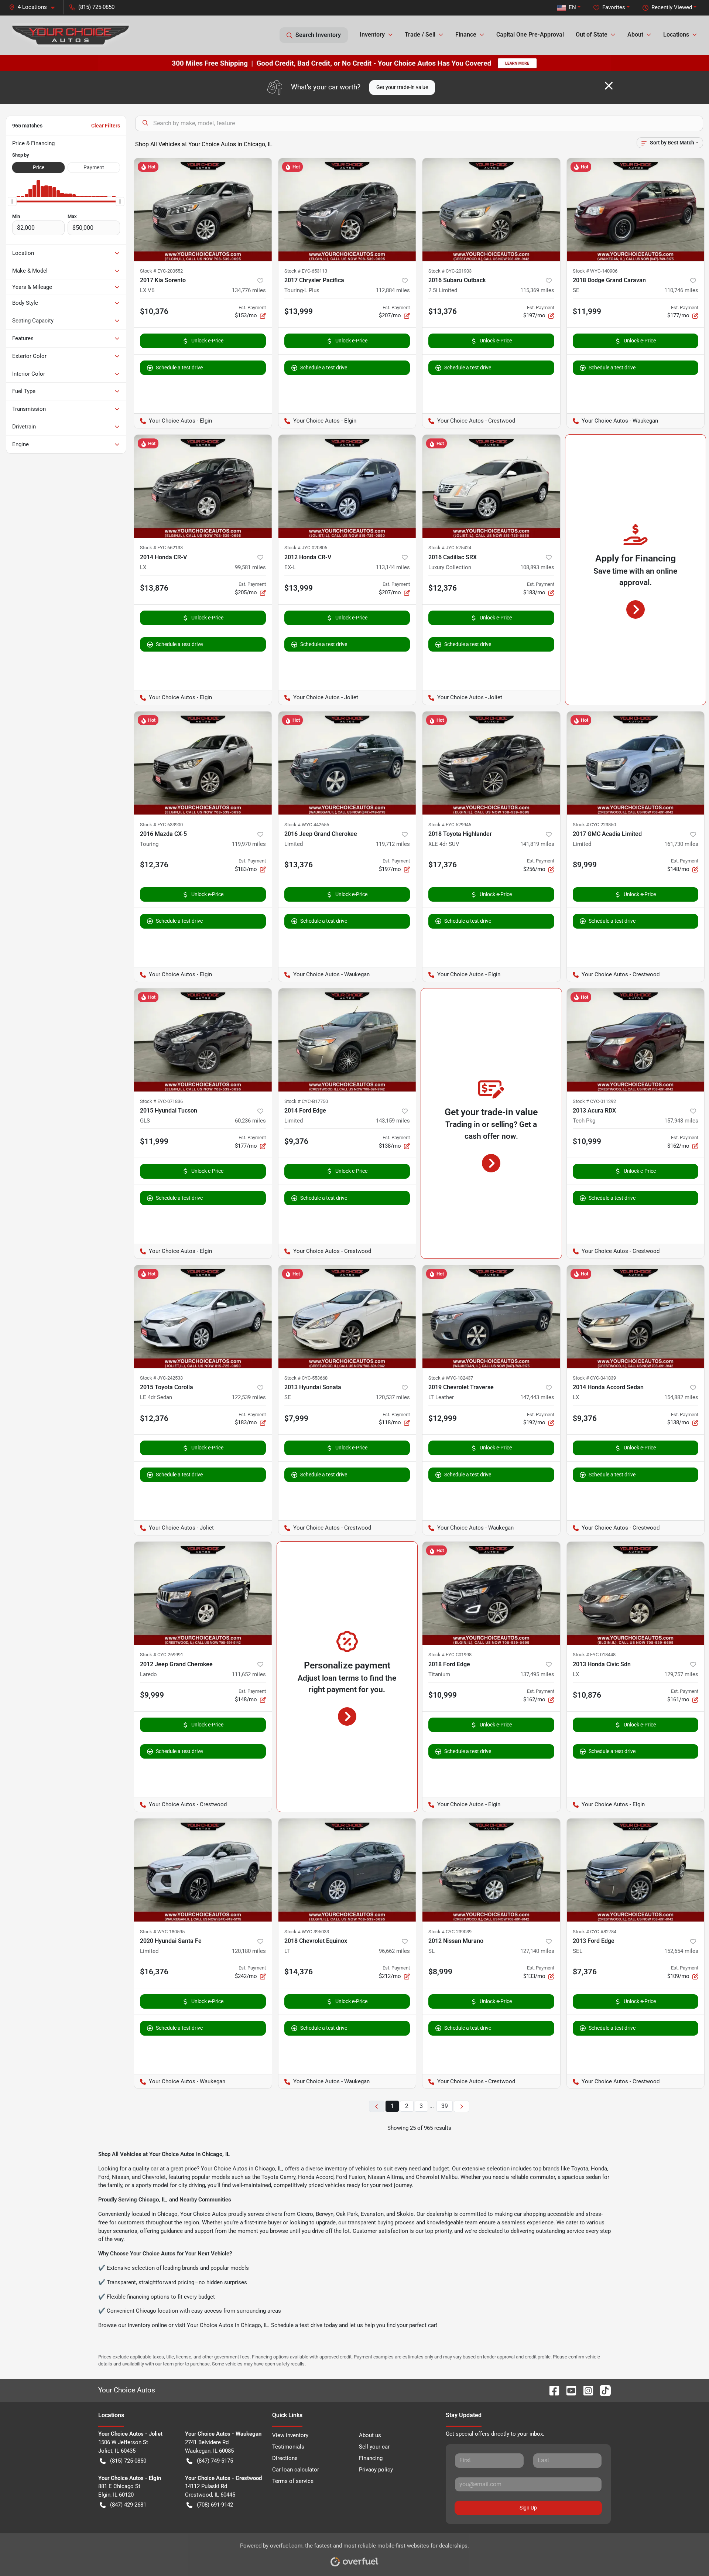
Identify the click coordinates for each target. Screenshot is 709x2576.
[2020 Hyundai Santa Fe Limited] (203, 1870)
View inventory (290, 2435)
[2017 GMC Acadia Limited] (636, 763)
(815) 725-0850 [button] (96, 7)
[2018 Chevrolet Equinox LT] (347, 1870)
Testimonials (288, 2447)
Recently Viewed (672, 7)
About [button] (635, 35)
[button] (35, 7)
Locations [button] (676, 35)
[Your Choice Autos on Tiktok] (602, 2390)
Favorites (614, 7)
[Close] (609, 86)
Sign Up (528, 2508)
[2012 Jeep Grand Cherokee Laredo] (203, 1593)
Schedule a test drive (179, 368)
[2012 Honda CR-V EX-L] (347, 486)
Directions (285, 2458)
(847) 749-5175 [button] (215, 2461)
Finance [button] (466, 35)
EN (572, 7)
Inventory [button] (372, 35)
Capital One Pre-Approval (530, 35)
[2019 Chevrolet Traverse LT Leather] (491, 1317)
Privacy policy (376, 2470)
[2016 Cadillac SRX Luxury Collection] (491, 486)
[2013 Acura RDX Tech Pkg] (636, 1040)
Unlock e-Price (207, 341)
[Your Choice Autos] (71, 35)
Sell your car (374, 2447)
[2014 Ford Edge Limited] (347, 1040)
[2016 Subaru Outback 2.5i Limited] (491, 210)
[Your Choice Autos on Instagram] (585, 2390)
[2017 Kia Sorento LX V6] (203, 210)
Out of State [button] (592, 35)
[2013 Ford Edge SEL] (636, 1870)
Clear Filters (106, 126)
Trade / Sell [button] (420, 35)
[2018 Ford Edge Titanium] (491, 1593)
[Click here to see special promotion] (354, 63)
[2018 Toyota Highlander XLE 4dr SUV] (491, 763)
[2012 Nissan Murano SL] (491, 1870)
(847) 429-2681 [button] (128, 2505)
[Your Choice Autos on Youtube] (568, 2390)
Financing (371, 2458)
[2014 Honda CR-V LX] (203, 486)
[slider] (12, 202)
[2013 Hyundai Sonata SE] (347, 1317)
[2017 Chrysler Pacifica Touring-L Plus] (347, 210)
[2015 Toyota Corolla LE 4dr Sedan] (203, 1317)
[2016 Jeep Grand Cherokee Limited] (347, 763)
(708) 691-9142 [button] (215, 2505)
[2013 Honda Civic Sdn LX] (636, 1593)
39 (445, 2106)
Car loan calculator (296, 2470)
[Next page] (462, 2106)
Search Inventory (318, 35)
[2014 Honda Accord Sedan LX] (636, 1317)
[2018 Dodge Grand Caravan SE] (636, 210)
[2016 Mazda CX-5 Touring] (203, 763)
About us (370, 2435)
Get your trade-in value (402, 87)
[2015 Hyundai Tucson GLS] (203, 1040)
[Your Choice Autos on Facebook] (551, 2390)
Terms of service (293, 2481)
